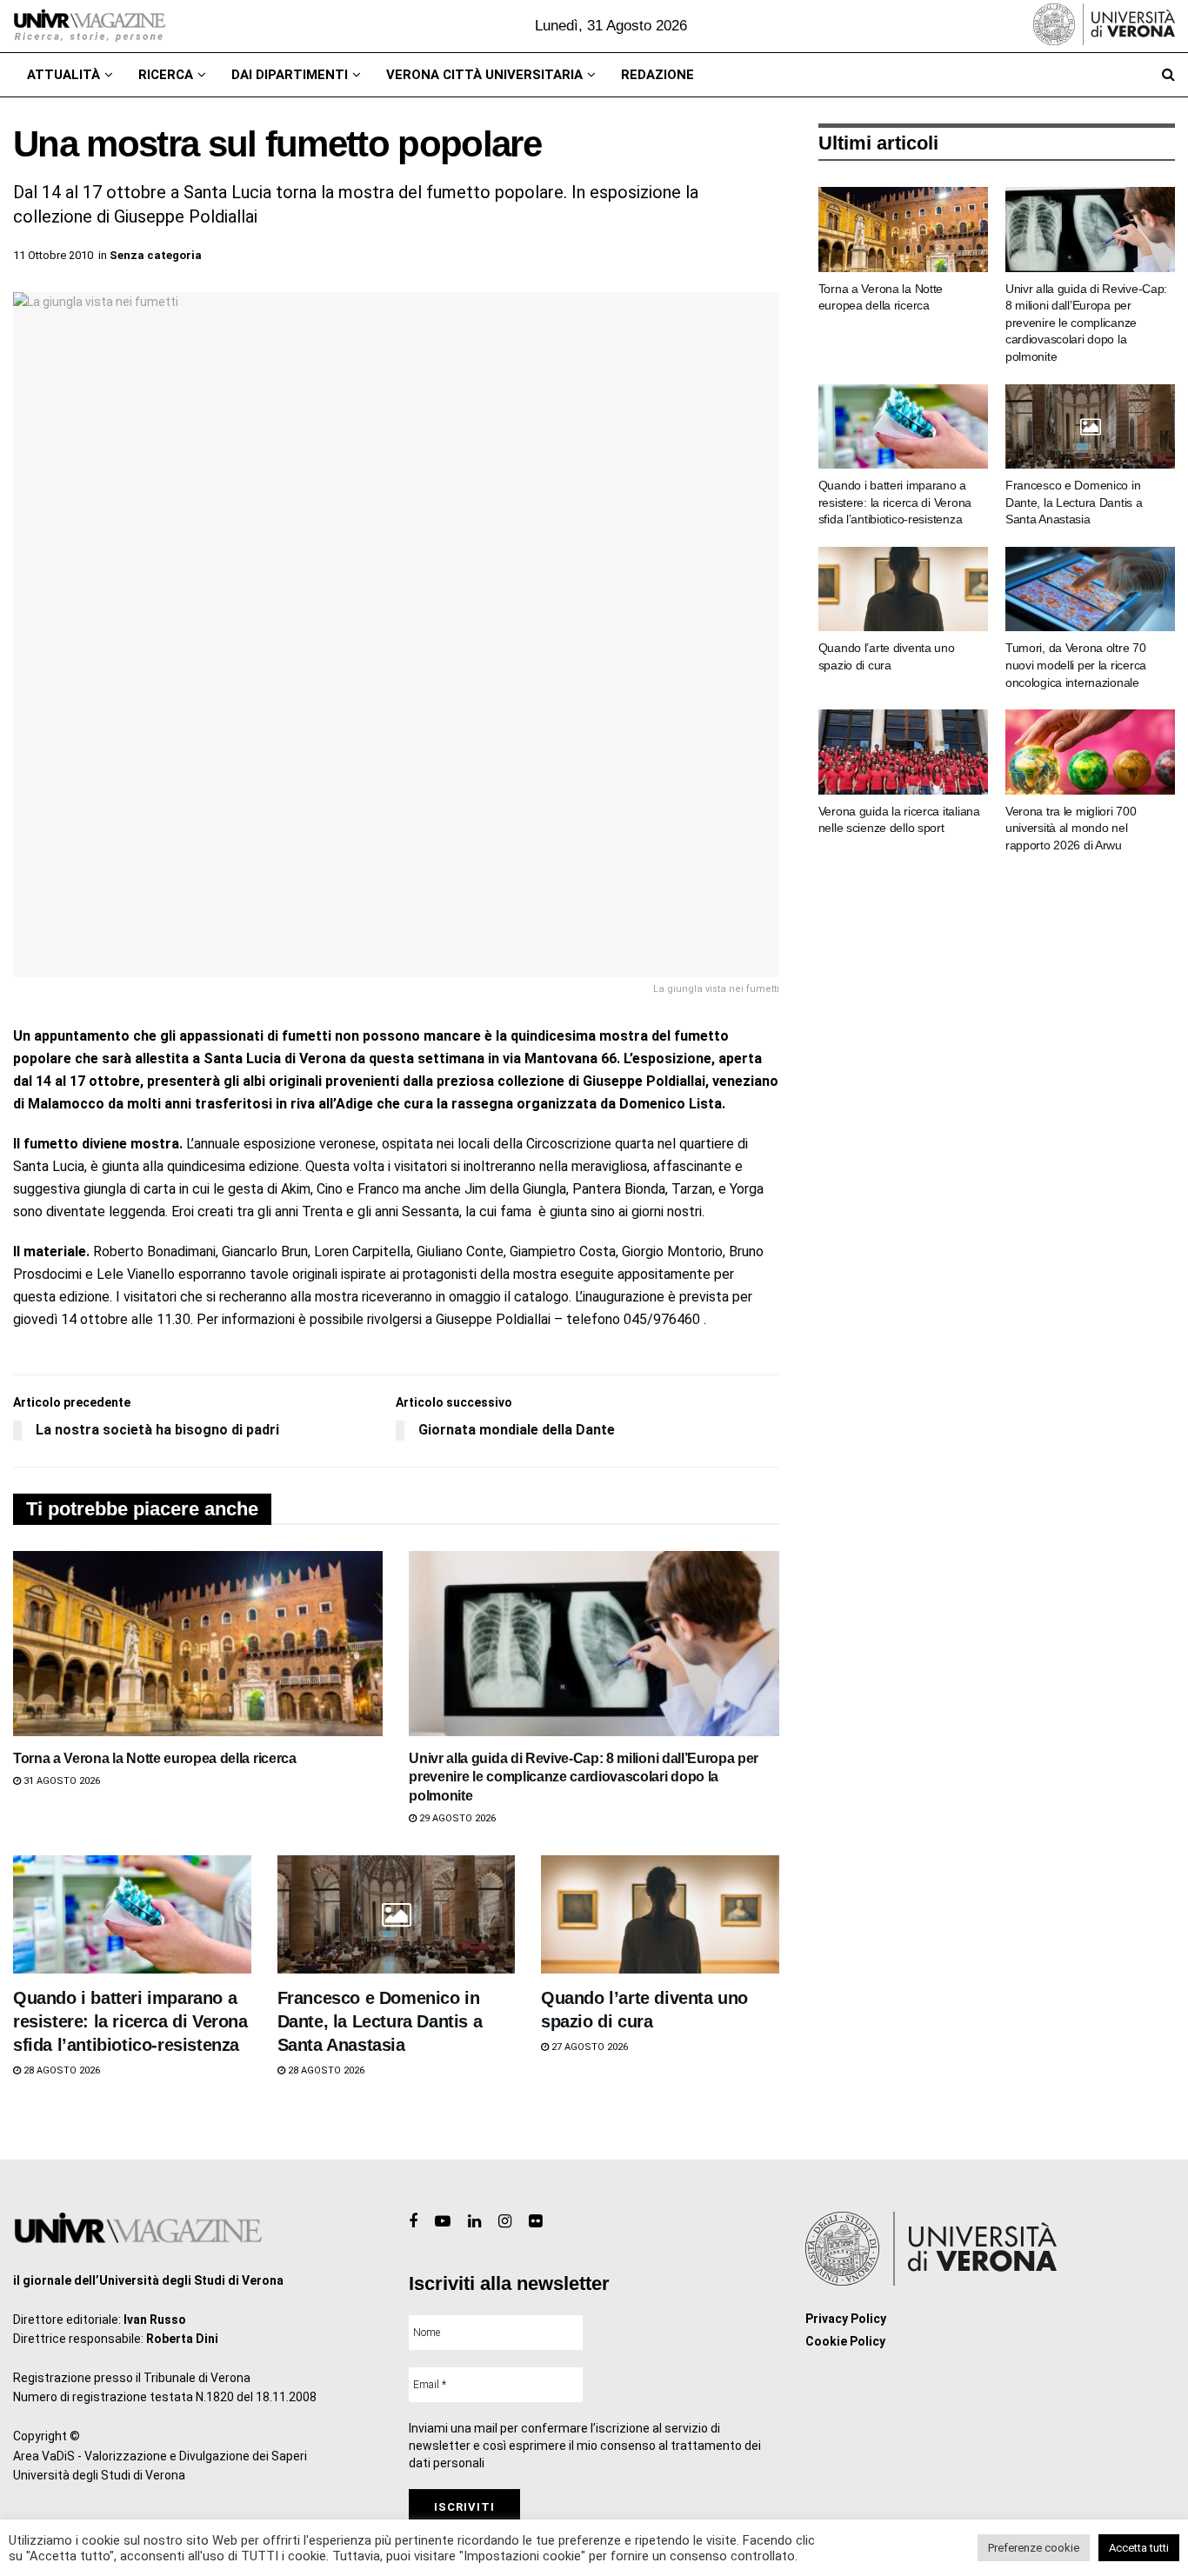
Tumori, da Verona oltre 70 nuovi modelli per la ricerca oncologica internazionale (1076, 665)
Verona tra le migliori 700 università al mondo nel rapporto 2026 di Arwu (1071, 828)
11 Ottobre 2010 (53, 255)
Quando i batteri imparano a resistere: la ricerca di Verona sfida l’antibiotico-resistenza (130, 2021)
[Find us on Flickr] (535, 2222)
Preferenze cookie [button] (1034, 2548)
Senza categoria (156, 255)
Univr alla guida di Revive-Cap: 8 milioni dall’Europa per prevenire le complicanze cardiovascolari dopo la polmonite (584, 1777)
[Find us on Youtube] (443, 2222)
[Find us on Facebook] (413, 2222)
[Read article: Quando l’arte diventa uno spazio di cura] (660, 1915)
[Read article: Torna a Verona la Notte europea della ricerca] (198, 1644)
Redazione (657, 75)
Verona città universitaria (484, 75)
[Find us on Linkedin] (474, 2222)
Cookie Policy (845, 2341)
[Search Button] (1168, 75)
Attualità (63, 75)
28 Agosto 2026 (60, 2070)
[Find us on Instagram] (505, 2222)
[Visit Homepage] (89, 26)
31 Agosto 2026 (60, 1781)
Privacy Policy (846, 2319)
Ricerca (166, 75)
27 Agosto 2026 (588, 2047)
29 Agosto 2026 (456, 1818)
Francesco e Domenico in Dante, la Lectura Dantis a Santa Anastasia (380, 2021)
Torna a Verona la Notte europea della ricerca (155, 1758)
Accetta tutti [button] (1139, 2548)
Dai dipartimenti (290, 75)
